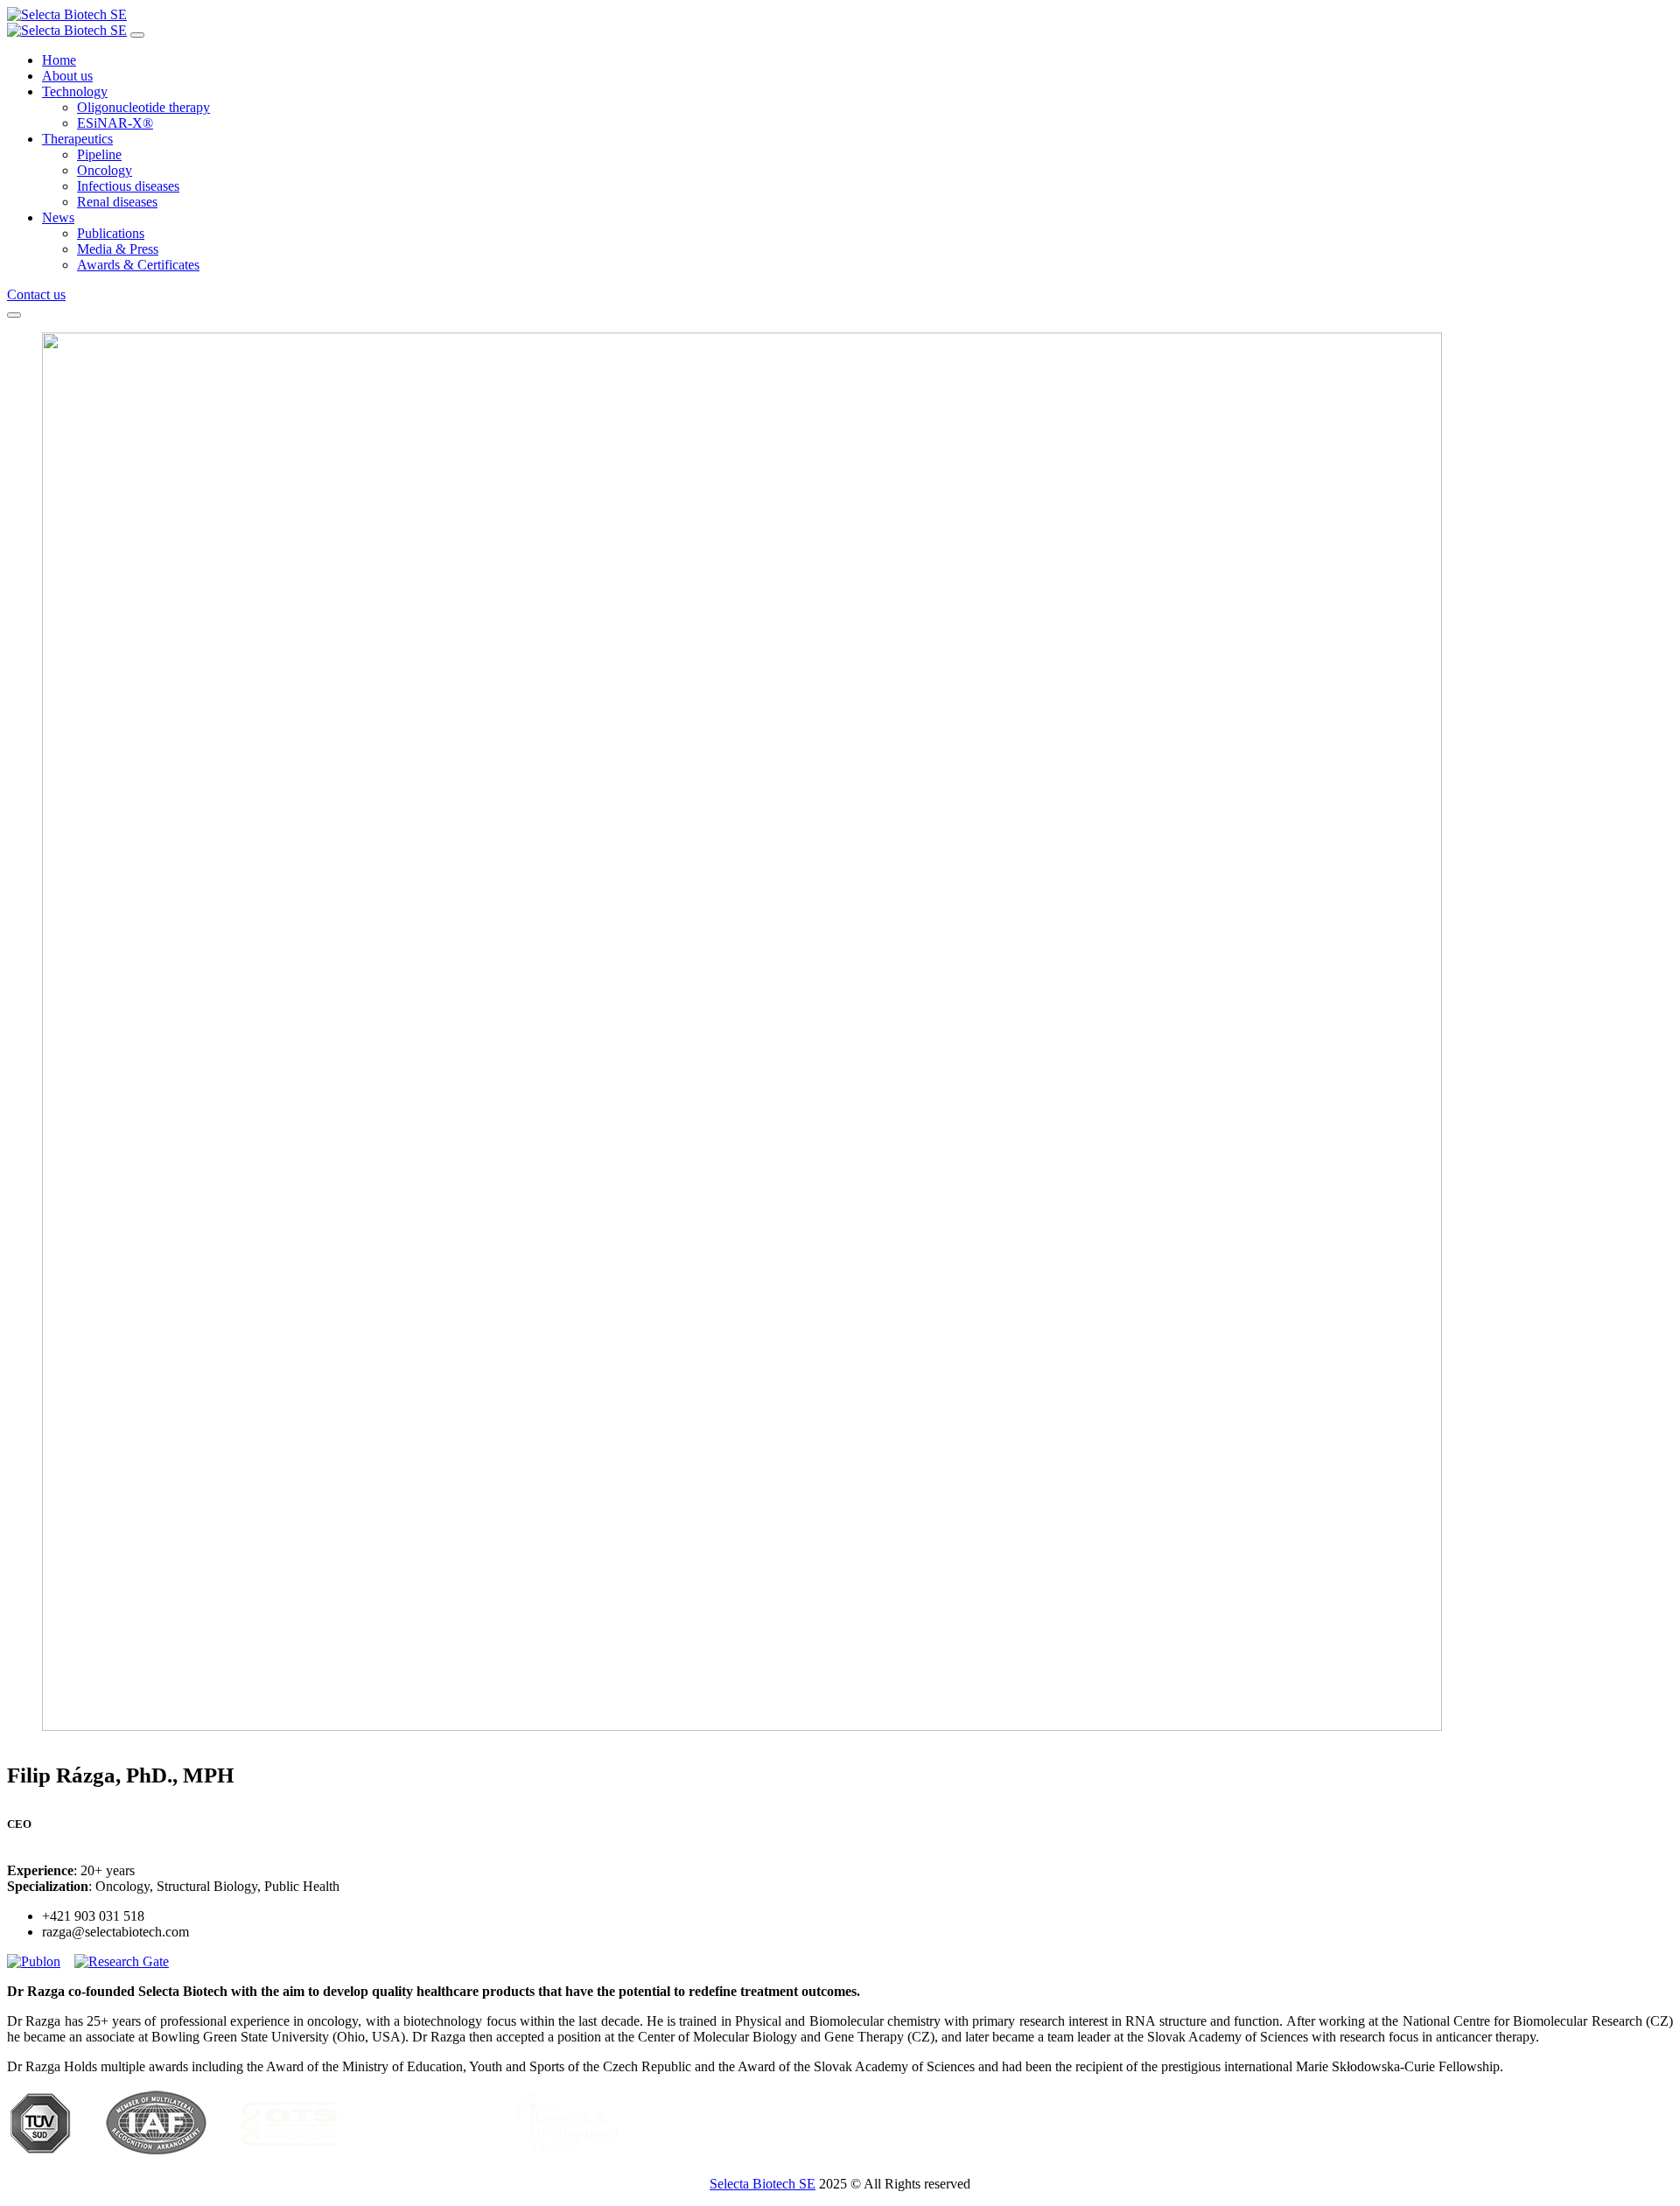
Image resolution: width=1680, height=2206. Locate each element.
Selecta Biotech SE (763, 2184)
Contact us (36, 294)
